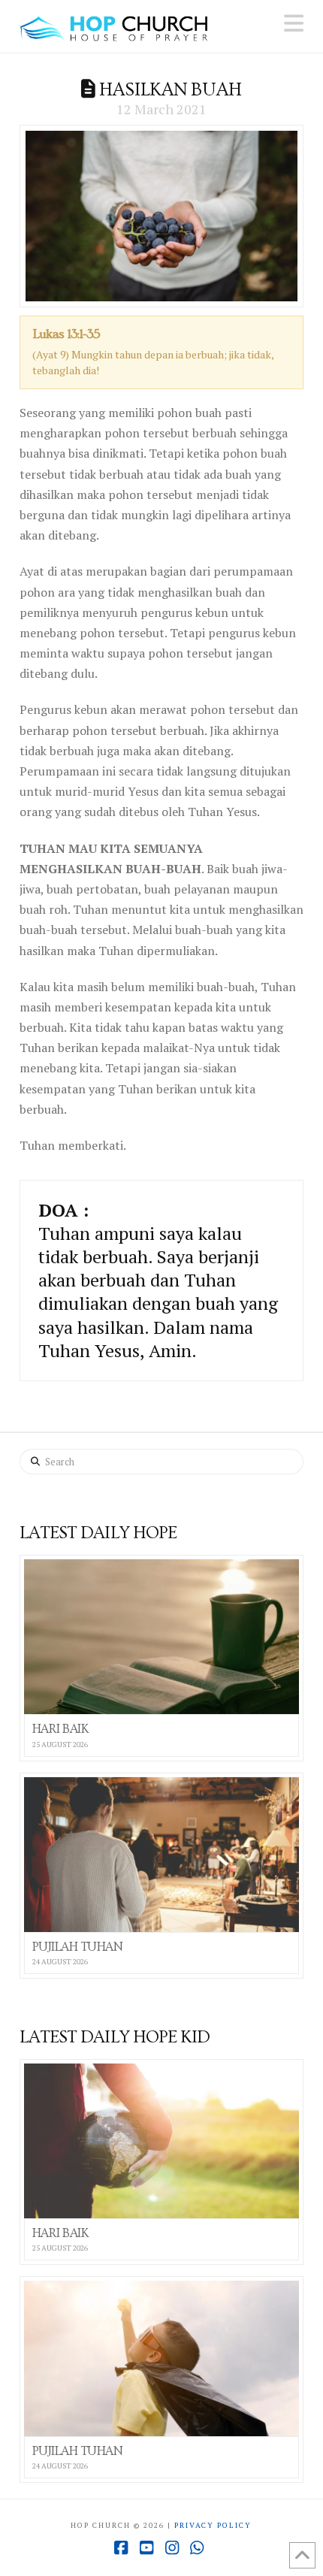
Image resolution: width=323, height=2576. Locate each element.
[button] (294, 23)
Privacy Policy (213, 2525)
